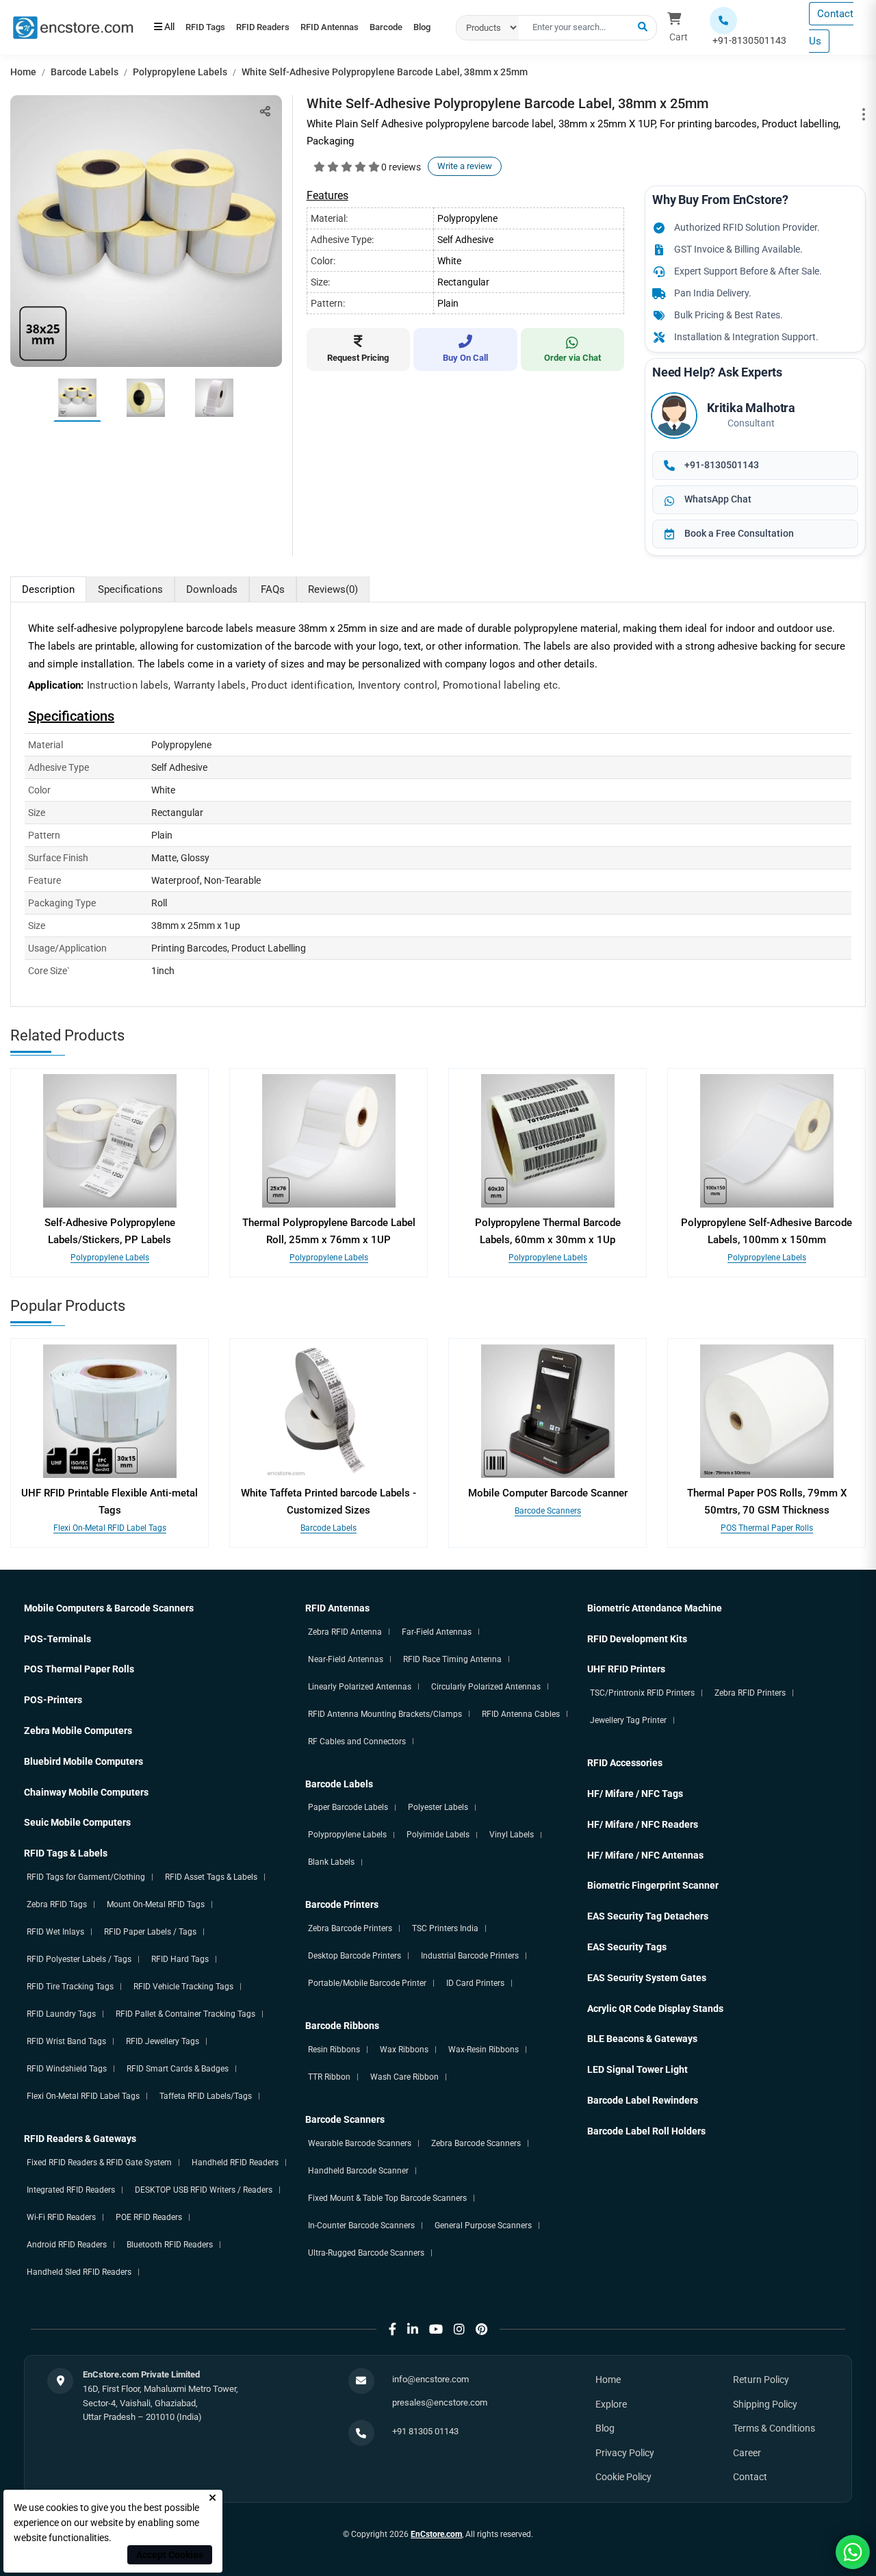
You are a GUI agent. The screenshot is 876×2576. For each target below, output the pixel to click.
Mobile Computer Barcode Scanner (548, 1493)
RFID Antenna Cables (521, 1714)
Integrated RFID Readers (71, 2190)
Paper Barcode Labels (348, 1807)
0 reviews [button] (401, 167)
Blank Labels (331, 1862)
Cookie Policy (623, 2477)
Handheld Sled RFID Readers (79, 2272)
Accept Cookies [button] (170, 2555)
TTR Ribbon (329, 2077)
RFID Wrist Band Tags (66, 2041)
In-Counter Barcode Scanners (361, 2226)
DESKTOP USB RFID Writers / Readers (204, 2190)
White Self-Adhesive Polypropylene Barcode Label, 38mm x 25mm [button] (385, 72)
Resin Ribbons (334, 2050)
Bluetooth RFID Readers (170, 2245)
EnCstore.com (436, 2534)
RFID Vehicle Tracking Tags (183, 1987)
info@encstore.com (430, 2379)
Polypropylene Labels (180, 72)
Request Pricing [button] (358, 358)
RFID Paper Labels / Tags (150, 1932)
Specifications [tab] (130, 589)
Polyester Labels (438, 1807)
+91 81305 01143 (425, 2431)
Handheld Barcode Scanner (358, 2171)
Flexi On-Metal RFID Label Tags (110, 1528)
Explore (611, 2404)
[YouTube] (436, 2329)
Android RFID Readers (67, 2245)
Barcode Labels (85, 72)
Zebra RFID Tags (57, 1904)
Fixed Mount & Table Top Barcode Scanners (387, 2198)
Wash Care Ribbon (404, 2077)
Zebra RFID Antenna (345, 1632)
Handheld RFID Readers (235, 2163)
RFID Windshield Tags (67, 2069)
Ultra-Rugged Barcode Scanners (366, 2253)
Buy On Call (465, 358)
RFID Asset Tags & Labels (211, 1877)
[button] (643, 27)
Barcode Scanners (548, 1511)
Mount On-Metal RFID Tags (156, 1904)
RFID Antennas (360, 21)
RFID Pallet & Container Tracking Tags (185, 2014)
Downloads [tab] (212, 589)
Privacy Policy (625, 2453)
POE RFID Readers (149, 2217)
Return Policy (761, 2380)
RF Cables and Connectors (357, 1742)
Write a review (465, 166)
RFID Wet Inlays (55, 1932)
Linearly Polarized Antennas (360, 1687)
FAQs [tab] (273, 589)
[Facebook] (392, 2329)
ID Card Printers (475, 1983)
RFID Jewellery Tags (163, 2041)
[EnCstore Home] (73, 27)
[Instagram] (459, 2329)
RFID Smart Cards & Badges (178, 2069)
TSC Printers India (445, 1928)
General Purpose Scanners (483, 2226)
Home (23, 72)
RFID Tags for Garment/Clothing (86, 1877)
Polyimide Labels (438, 1835)
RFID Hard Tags (180, 1959)
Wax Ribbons (404, 2050)
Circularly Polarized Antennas (486, 1687)
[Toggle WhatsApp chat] (853, 2552)
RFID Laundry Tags (61, 2014)
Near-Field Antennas (346, 1659)
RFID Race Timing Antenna (452, 1659)
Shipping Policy (765, 2404)
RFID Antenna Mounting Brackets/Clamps (385, 1714)
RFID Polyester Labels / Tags (79, 1959)
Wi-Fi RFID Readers (61, 2217)
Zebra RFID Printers (750, 1693)
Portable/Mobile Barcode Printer (367, 1983)
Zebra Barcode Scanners (476, 2143)
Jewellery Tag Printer (628, 1720)
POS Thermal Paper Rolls (767, 1528)
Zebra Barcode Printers (350, 1928)
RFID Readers (281, 21)
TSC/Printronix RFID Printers (642, 1693)
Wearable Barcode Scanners (360, 2143)
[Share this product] (265, 111)
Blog (225, 34)
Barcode (177, 34)
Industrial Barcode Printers (470, 1956)
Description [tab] (48, 589)
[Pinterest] (481, 2329)
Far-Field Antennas (437, 1632)
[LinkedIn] (413, 2329)
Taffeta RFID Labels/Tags (206, 2096)
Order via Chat (572, 358)
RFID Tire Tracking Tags (70, 1987)
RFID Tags (211, 21)
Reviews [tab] (333, 589)
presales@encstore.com (440, 2402)
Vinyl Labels (512, 1835)
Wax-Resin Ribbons (484, 2050)
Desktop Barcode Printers (355, 1956)
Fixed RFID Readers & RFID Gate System (99, 2163)
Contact (750, 2477)
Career (747, 2453)
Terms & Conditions (774, 2428)
